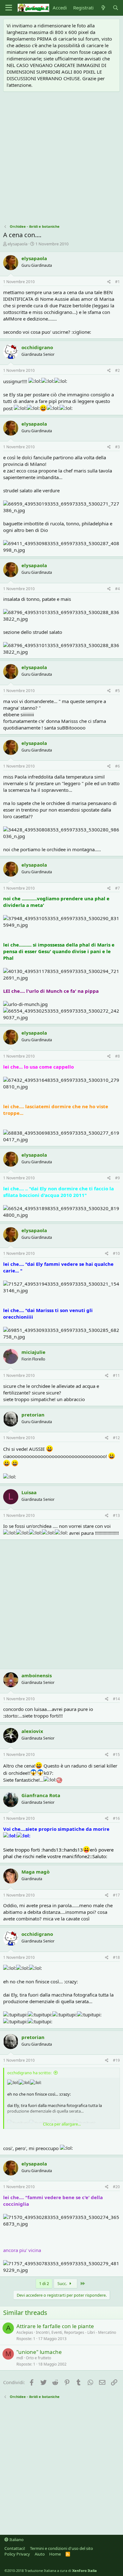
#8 (117, 1056)
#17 (116, 1895)
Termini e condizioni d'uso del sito (61, 2548)
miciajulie (33, 1352)
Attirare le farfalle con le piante (55, 2326)
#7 (117, 888)
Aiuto (40, 2554)
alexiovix (32, 1731)
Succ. (63, 2283)
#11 (116, 1375)
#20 (116, 2187)
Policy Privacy (17, 2554)
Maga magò (35, 1872)
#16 (116, 1818)
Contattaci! (15, 2548)
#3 (117, 447)
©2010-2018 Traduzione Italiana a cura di (51, 2570)
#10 (116, 1253)
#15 (116, 1755)
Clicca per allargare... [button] (62, 2124)
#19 (116, 2060)
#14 (116, 1699)
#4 (117, 589)
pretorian (33, 1415)
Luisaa (29, 1492)
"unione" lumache (39, 2352)
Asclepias (25, 2332)
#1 (117, 282)
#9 (117, 1178)
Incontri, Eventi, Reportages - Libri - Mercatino (76, 2332)
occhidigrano (37, 347)
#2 (117, 370)
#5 (117, 691)
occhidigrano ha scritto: (29, 2073)
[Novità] (103, 8)
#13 (116, 1515)
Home (55, 2554)
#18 (116, 1957)
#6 (117, 766)
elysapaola (18, 244)
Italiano (16, 2540)
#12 (116, 1438)
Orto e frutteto (38, 2358)
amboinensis (37, 1675)
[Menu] (9, 8)
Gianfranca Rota (41, 1795)
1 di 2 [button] (44, 2283)
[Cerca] (116, 8)
